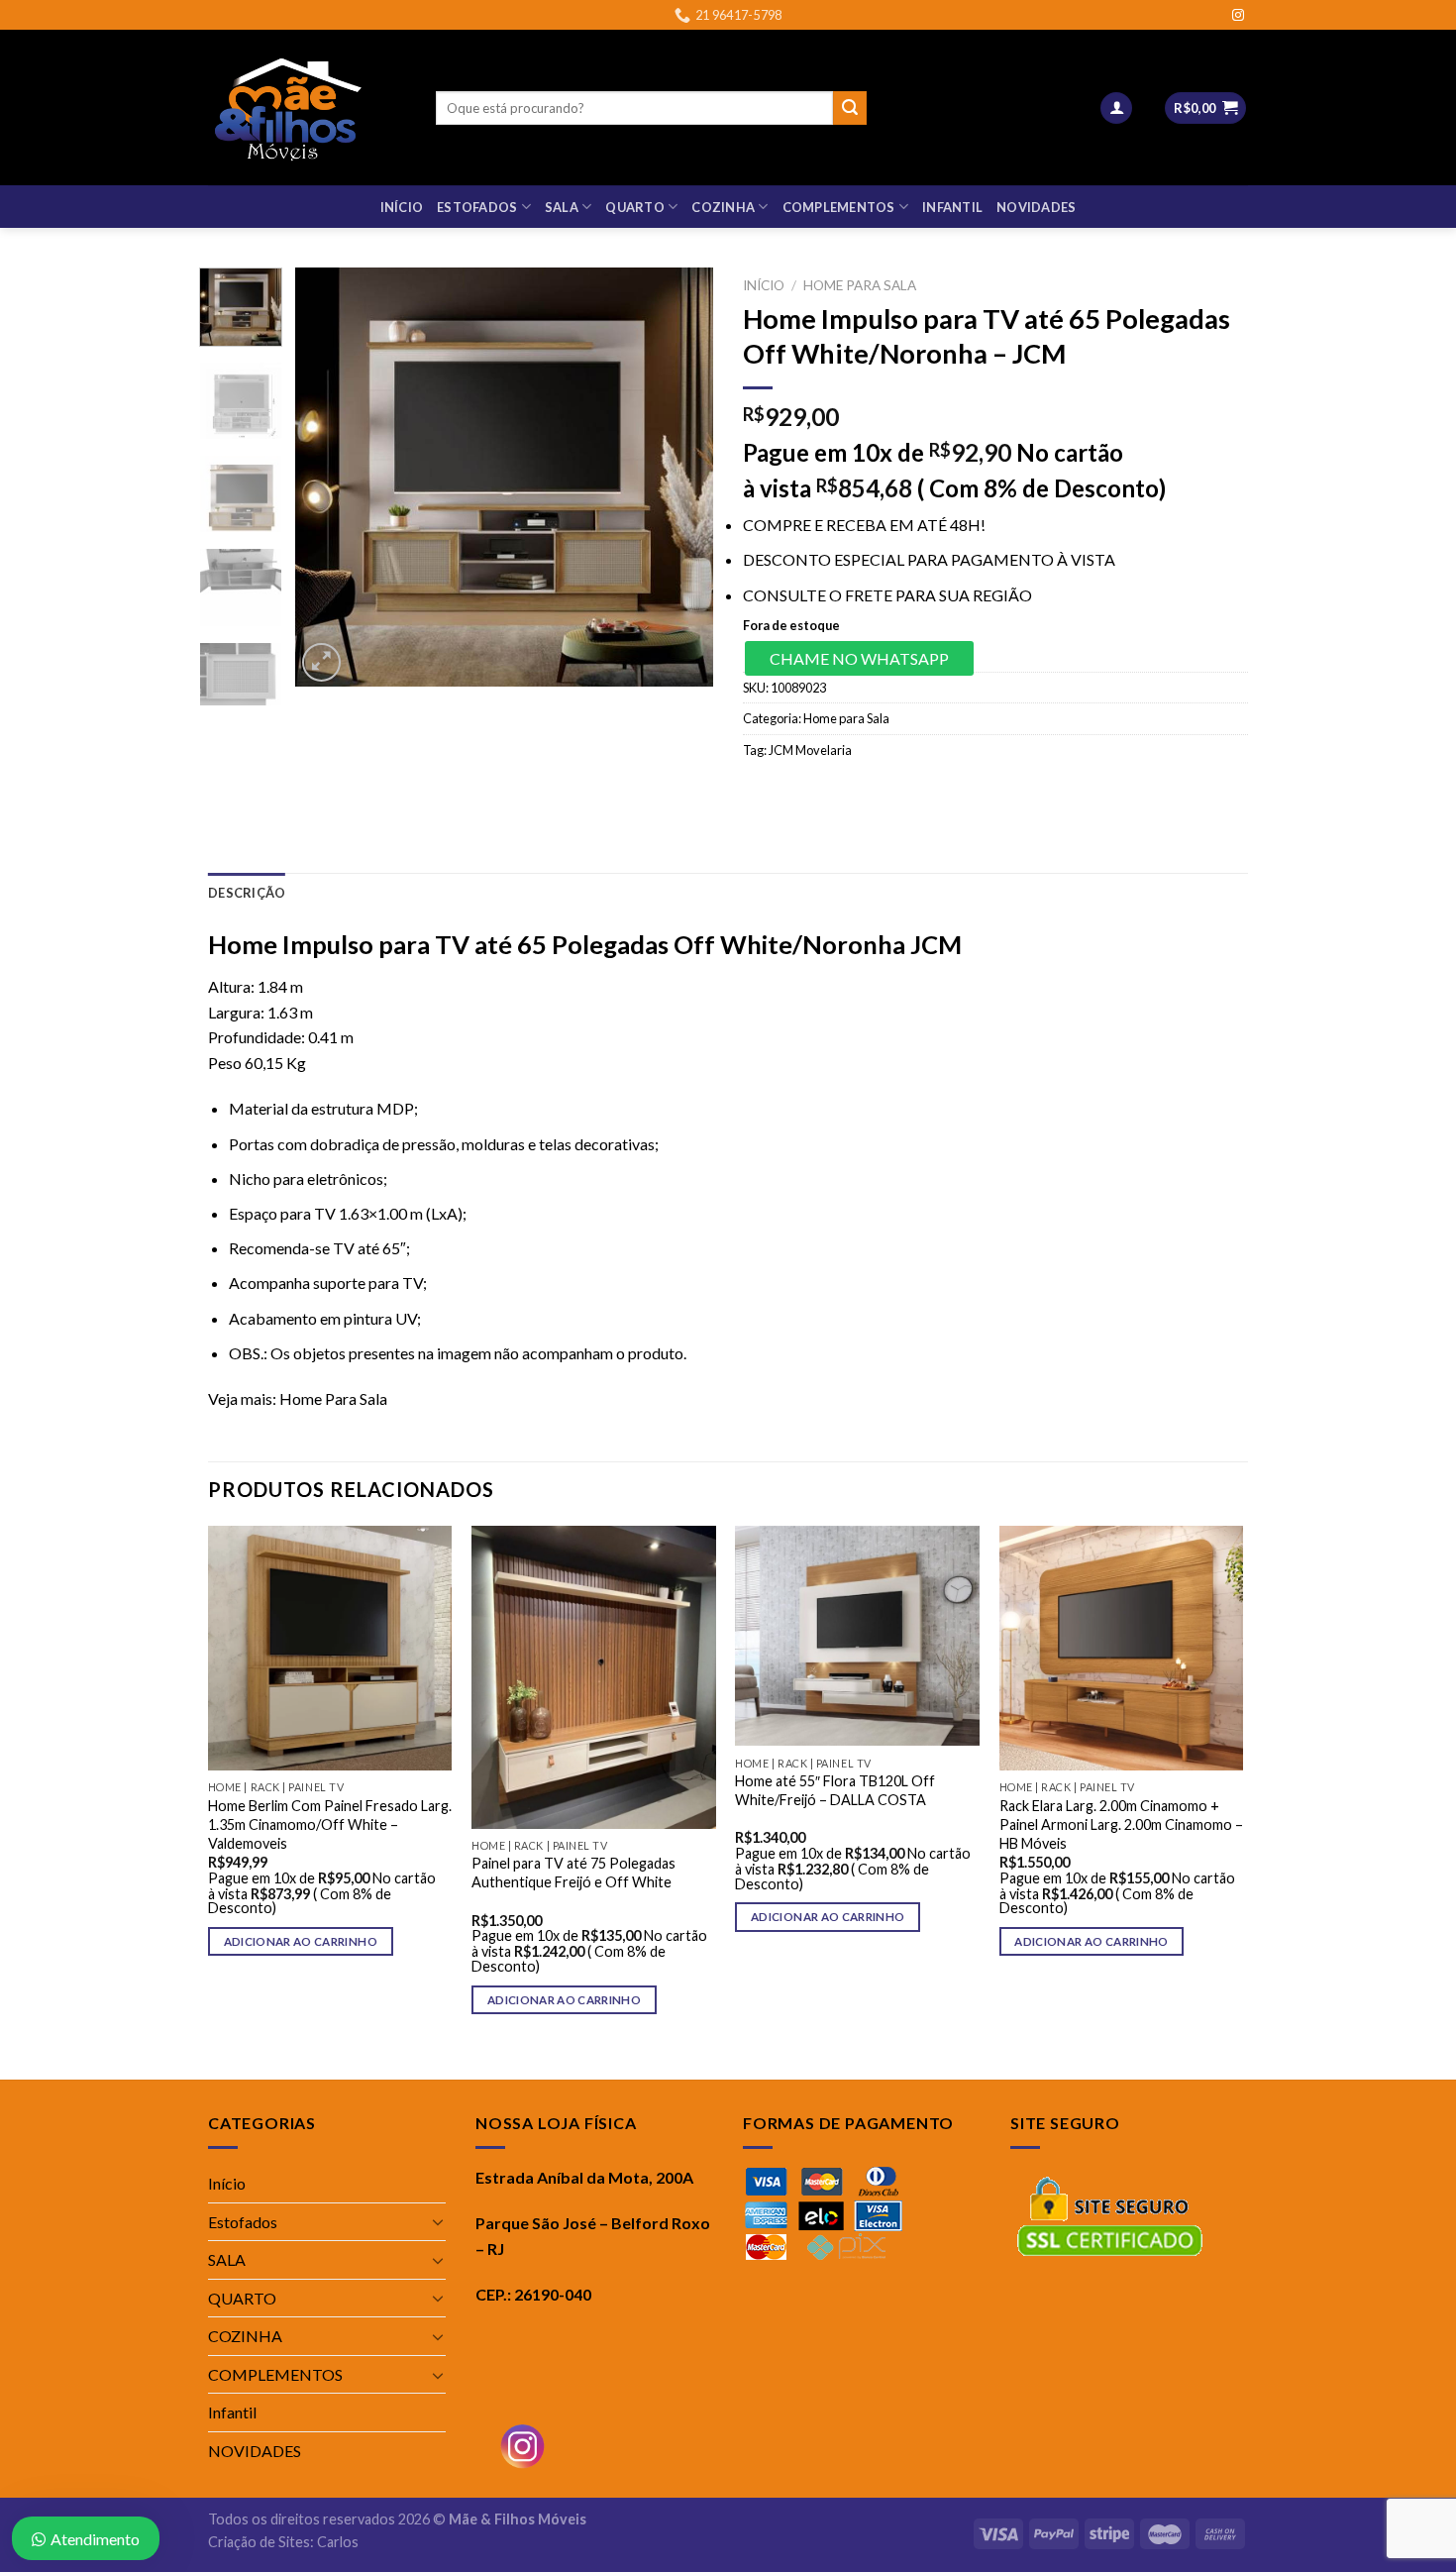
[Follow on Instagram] (1238, 16)
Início (402, 207)
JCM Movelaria (810, 750)
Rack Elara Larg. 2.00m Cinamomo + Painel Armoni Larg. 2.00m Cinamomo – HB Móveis (1121, 1824)
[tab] (247, 893)
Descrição (247, 893)
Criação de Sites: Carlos (283, 2542)
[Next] (680, 477)
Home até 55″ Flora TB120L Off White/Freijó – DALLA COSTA (835, 1790)
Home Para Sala (333, 1398)
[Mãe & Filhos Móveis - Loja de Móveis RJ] (307, 107)
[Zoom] (321, 662)
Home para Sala (860, 285)
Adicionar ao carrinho (301, 1941)
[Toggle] (438, 2221)
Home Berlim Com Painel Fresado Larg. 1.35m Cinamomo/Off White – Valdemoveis (330, 1824)
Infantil (952, 207)
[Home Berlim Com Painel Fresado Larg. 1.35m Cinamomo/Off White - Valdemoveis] (330, 1648)
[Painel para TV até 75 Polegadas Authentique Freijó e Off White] (594, 1677)
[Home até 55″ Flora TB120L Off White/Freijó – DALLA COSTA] (857, 1636)
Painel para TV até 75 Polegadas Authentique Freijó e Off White (573, 1873)
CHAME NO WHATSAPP (859, 658)
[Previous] (329, 477)
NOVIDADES (1036, 207)
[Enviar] (850, 108)
